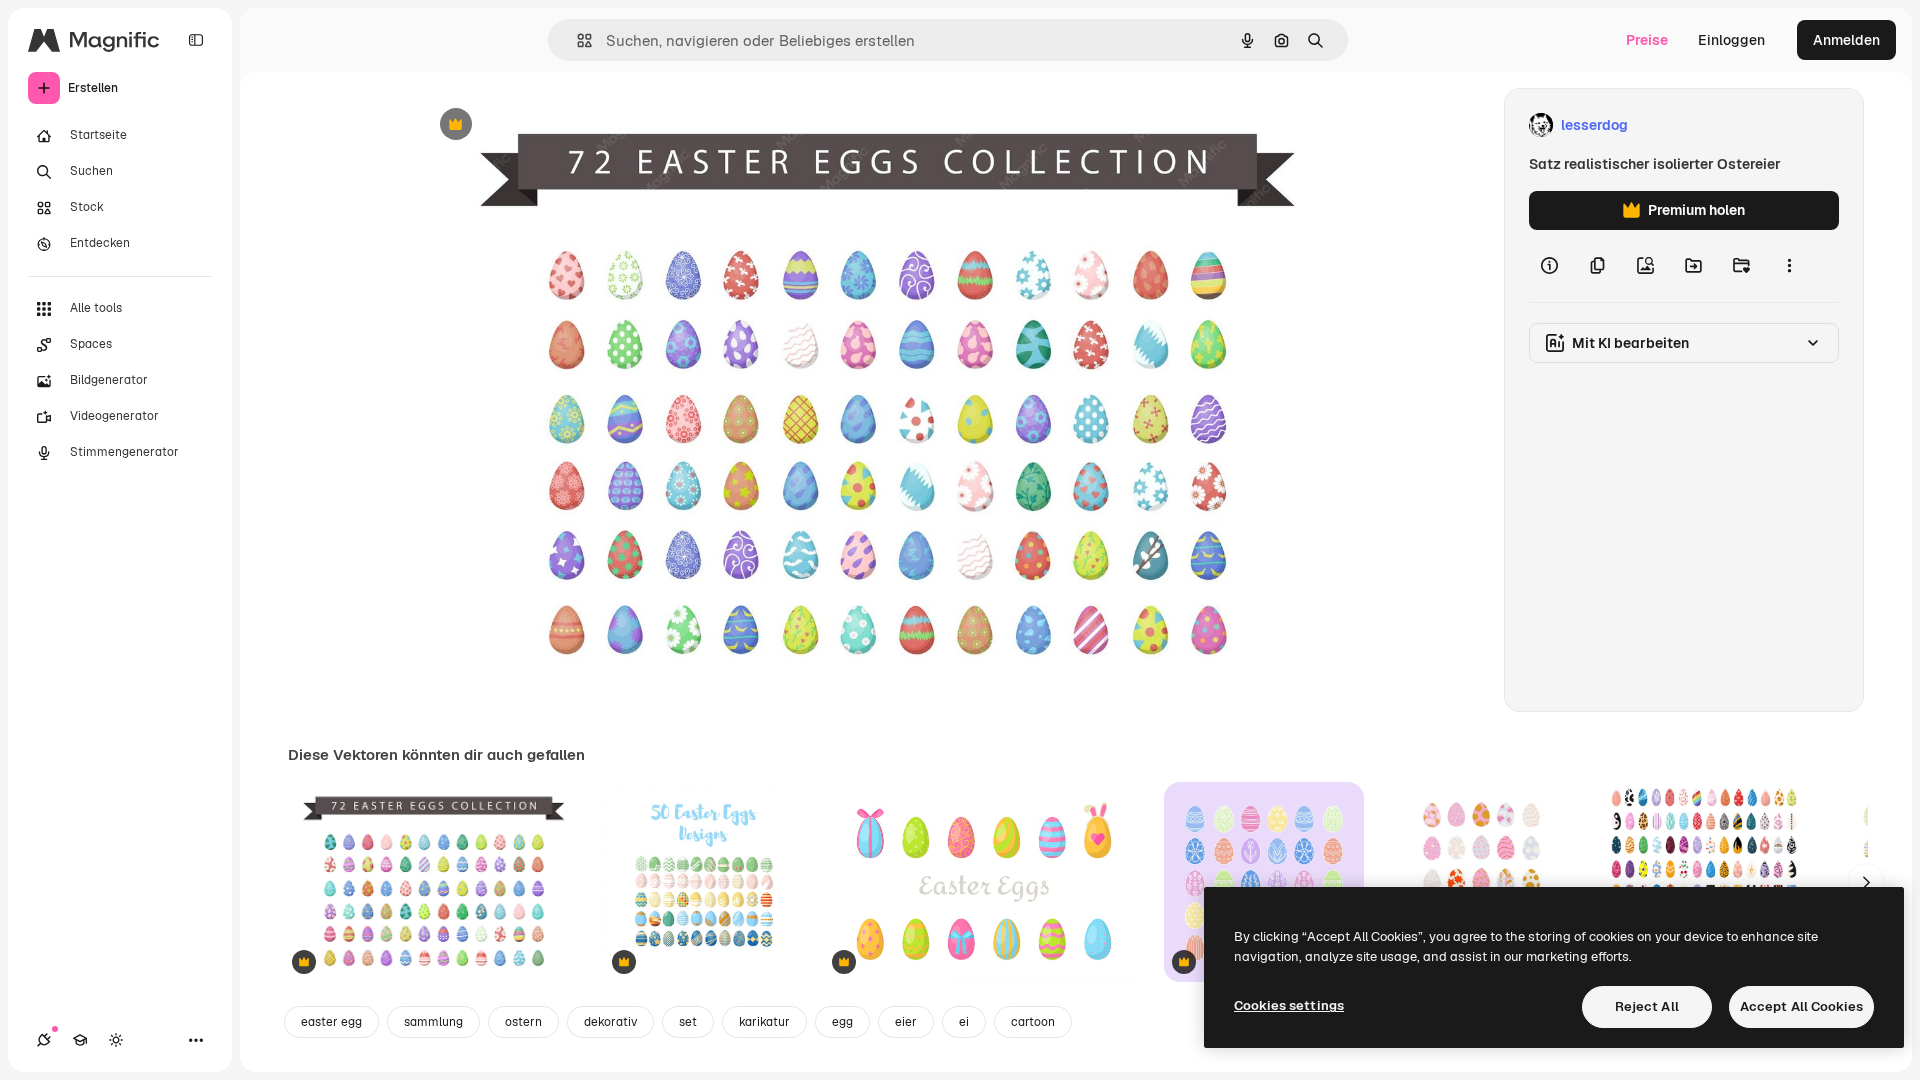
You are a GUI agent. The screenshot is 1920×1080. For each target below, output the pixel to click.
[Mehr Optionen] (1789, 266)
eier (906, 1022)
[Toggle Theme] (116, 1040)
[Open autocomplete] (576, 40)
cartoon (1033, 1022)
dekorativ (610, 1022)
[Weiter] (1866, 882)
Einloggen (1731, 40)
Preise (1647, 40)
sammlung (433, 1022)
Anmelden (1846, 40)
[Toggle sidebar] (196, 40)
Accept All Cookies (1801, 1006)
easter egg (331, 1022)
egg (842, 1022)
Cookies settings (1289, 1005)
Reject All (1647, 1006)
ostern (523, 1022)
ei (964, 1022)
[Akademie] (80, 1040)
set (688, 1022)
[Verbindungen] (44, 1040)
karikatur (764, 1022)
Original (548, 125)
